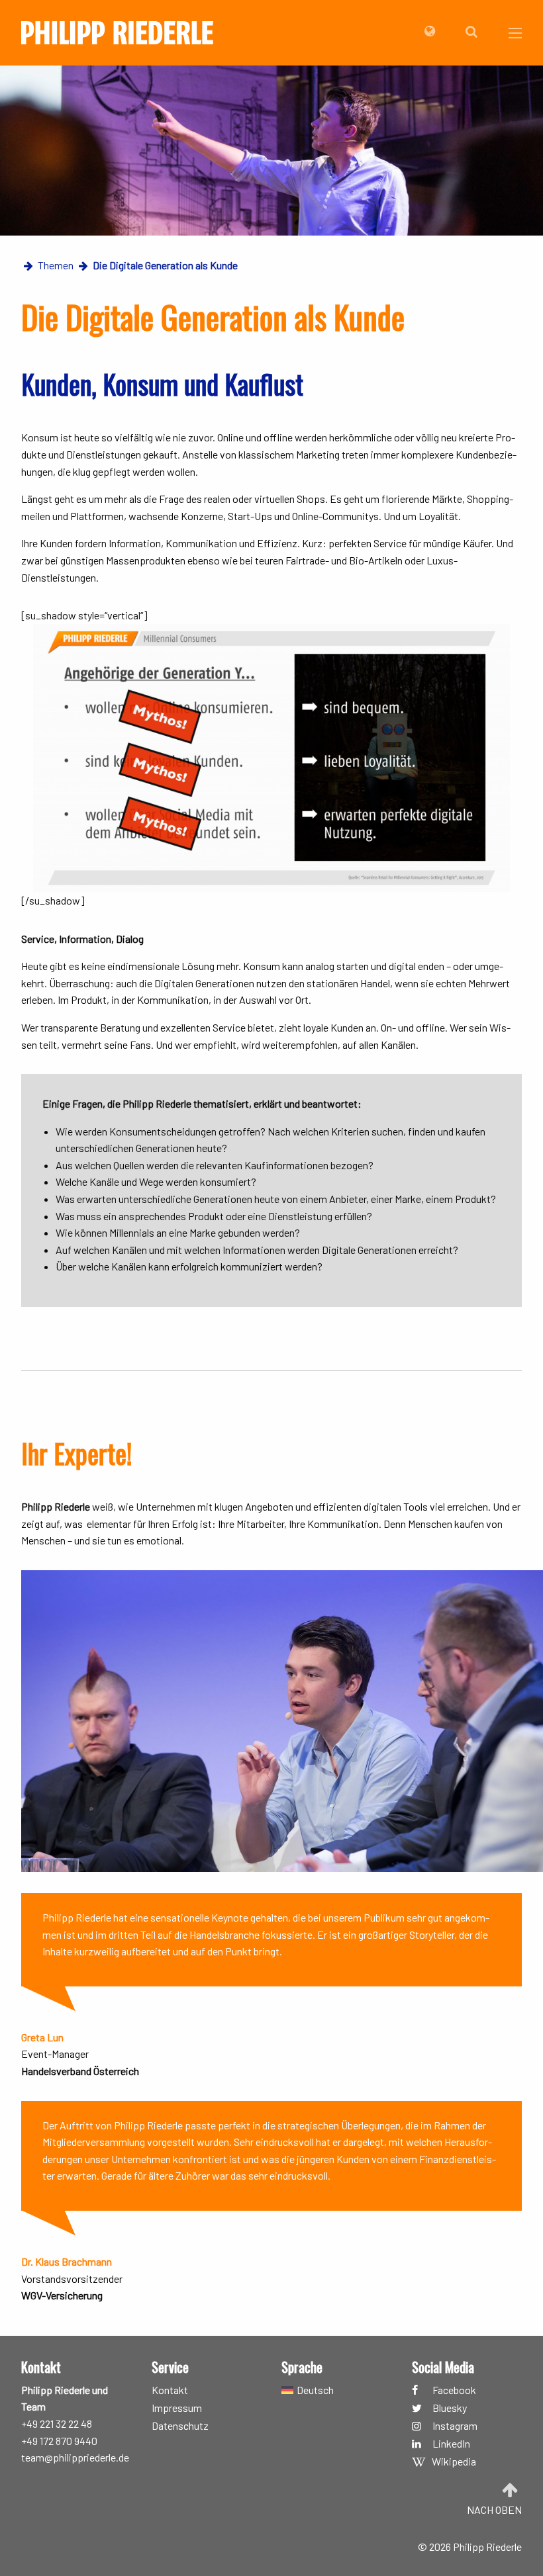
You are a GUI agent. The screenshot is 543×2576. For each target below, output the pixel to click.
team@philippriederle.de (75, 2457)
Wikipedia (454, 2462)
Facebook (454, 2390)
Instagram (455, 2426)
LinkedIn (451, 2444)
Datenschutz (180, 2426)
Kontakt (170, 2390)
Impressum (177, 2408)
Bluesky (450, 2408)
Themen (56, 265)
